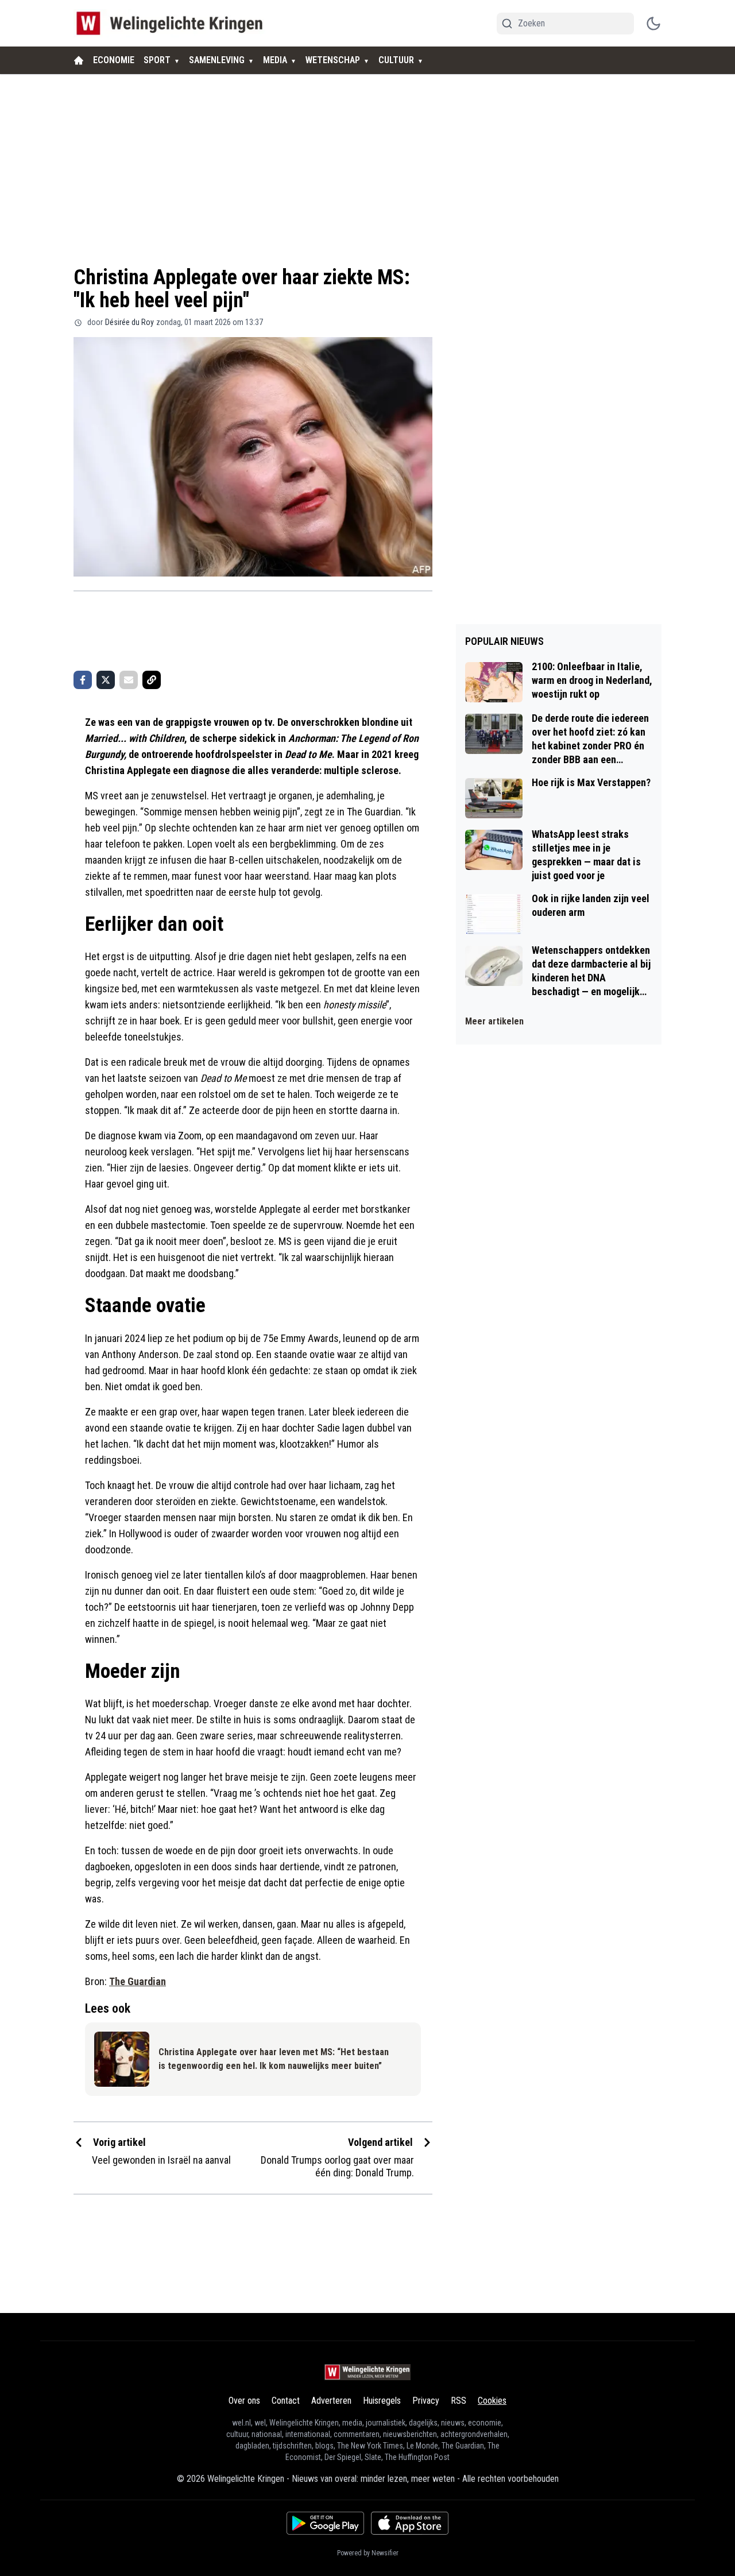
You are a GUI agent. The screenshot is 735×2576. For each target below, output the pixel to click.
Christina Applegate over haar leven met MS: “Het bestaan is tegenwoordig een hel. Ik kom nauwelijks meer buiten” (274, 2059)
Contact (286, 2401)
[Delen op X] (106, 680)
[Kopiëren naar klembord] (152, 680)
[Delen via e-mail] (129, 680)
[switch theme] (653, 24)
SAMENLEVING (217, 60)
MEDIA (275, 60)
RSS (459, 2401)
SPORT (157, 60)
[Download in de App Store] (410, 2523)
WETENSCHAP (333, 60)
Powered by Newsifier (368, 2553)
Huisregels (382, 2401)
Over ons (244, 2401)
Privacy (426, 2401)
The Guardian (138, 1981)
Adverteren (331, 2401)
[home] (79, 60)
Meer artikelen (494, 1021)
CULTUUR (396, 60)
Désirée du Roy (129, 322)
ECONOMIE (114, 60)
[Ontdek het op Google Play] (325, 2523)
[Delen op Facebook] (83, 680)
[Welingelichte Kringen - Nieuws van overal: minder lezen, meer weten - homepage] (173, 23)
